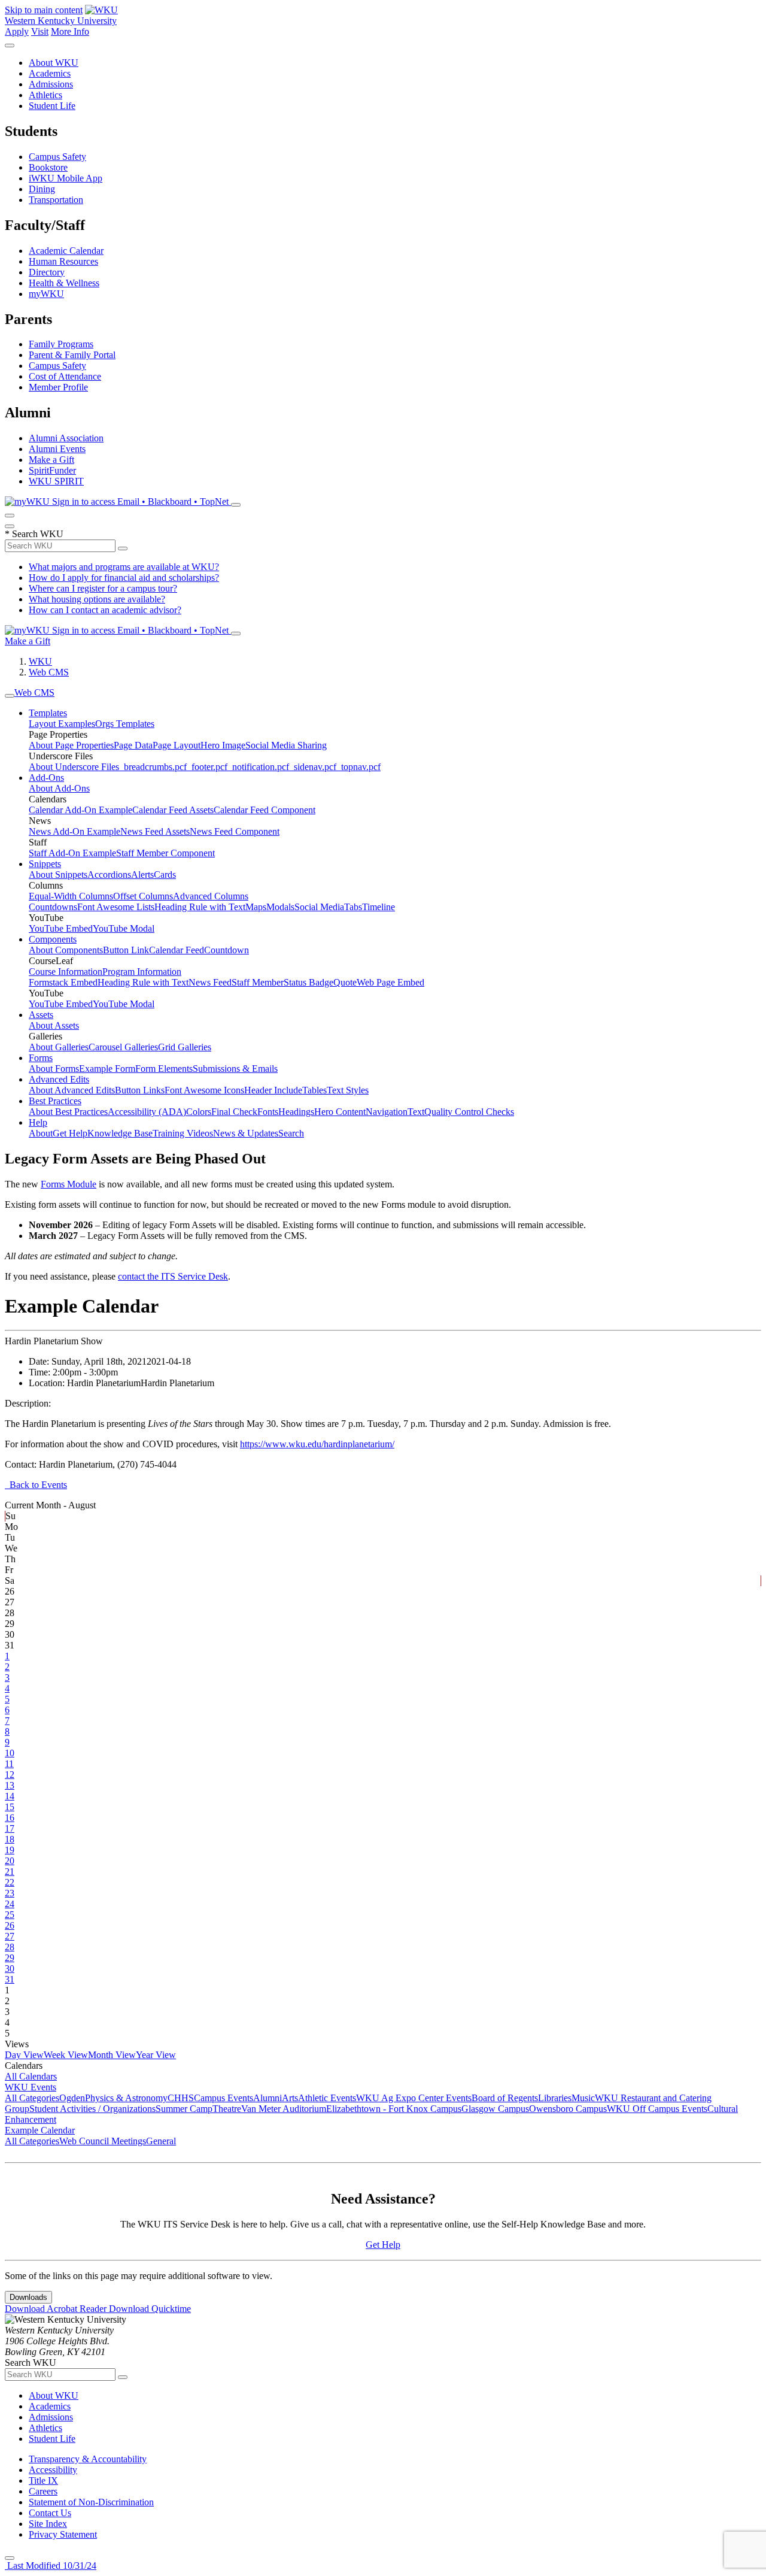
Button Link (126, 950)
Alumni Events (57, 449)
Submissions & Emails (235, 1069)
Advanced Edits (59, 1079)
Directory (47, 272)
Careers (43, 2491)
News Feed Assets (155, 831)
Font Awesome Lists (116, 907)
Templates (48, 713)
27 (10, 1936)
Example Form (107, 1069)
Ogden (72, 2098)
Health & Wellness (64, 283)
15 (10, 1807)
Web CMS (49, 672)
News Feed (210, 982)
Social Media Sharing (286, 745)
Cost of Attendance (65, 376)
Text (416, 1112)
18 (10, 1839)
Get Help (70, 1133)
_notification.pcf (258, 767)
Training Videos (183, 1133)
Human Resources (63, 261)
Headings (296, 1112)
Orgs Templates (125, 724)
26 (10, 1925)
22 (10, 1882)
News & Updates (246, 1133)
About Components (66, 950)
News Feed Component (235, 831)
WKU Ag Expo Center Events (414, 2098)
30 (10, 1969)
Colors (199, 1112)
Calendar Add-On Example (80, 810)
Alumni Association (66, 438)
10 (10, 1753)
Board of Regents (505, 2098)
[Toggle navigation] (10, 696)
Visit (40, 31)
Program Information (142, 972)
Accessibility (53, 2470)
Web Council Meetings (103, 2141)
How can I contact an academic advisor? (105, 610)
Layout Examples (62, 724)
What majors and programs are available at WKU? (124, 567)
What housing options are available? (97, 599)
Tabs (353, 907)
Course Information (66, 972)
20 (10, 1861)
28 (10, 1947)
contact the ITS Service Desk (173, 1276)
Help (38, 1122)
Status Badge (308, 982)
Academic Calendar (66, 251)
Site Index (48, 2524)
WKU (40, 661)
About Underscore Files (74, 767)
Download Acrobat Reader (57, 2309)
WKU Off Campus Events (657, 2109)
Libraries (555, 2098)
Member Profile (58, 387)
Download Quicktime (150, 2309)
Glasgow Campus (495, 2109)
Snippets (45, 864)
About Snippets (58, 875)
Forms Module (69, 1184)
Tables (314, 1090)
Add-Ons (46, 778)
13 (10, 1785)
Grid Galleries (185, 1047)
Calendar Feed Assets (173, 810)
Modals (280, 907)
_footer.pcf (207, 767)
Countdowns (53, 907)
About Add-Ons (59, 788)
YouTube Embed (61, 928)
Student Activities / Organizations (92, 2109)
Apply (17, 31)
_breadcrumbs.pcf (153, 767)
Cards (165, 875)
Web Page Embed (390, 982)
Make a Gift (51, 460)
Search (291, 1133)
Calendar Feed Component (265, 810)
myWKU (46, 294)
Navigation (387, 1112)
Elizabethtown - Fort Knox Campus (394, 2109)
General (161, 2141)
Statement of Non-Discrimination (91, 2502)
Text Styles (348, 1090)
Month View (112, 2055)
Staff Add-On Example (72, 853)
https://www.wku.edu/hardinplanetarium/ (317, 1444)
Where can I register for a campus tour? (103, 588)
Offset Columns (143, 896)
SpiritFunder (52, 470)
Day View (24, 2055)
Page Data (133, 745)
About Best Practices (68, 1112)
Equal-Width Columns (71, 896)
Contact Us (50, 2513)
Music (583, 2098)
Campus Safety (57, 157)
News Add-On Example (75, 831)
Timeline (379, 907)
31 (10, 1979)
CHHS (181, 2098)
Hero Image (223, 745)
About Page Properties (71, 745)
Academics (50, 73)
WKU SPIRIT (56, 481)
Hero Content (340, 1112)
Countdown (227, 950)
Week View (66, 2055)
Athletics (45, 95)
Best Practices (55, 1101)
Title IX (43, 2480)
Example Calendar (40, 2130)
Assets (41, 1015)
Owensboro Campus (568, 2109)
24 (10, 1904)
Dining (42, 189)
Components (53, 939)
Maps (256, 907)
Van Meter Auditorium (284, 2109)
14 (10, 1796)
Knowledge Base (120, 1133)
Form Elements (164, 1069)
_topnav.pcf (358, 767)
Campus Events (224, 2098)
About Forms (54, 1069)
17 (10, 1828)
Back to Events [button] (36, 1485)
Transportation (56, 200)
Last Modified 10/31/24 (51, 2566)
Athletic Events (327, 2098)
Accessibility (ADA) (147, 1112)
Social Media (319, 907)
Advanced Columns (211, 896)
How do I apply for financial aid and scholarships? (124, 578)
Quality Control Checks (469, 1112)
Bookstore (48, 167)
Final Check (234, 1112)
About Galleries (59, 1047)
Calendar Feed (177, 950)
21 (10, 1872)
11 (9, 1764)
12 (10, 1775)
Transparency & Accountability (88, 2459)
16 (10, 1818)
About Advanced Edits (72, 1090)
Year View (156, 2055)
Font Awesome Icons (204, 1090)
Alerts (142, 875)
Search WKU (34, 534)
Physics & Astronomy (126, 2098)
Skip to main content (44, 10)
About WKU (54, 63)
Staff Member (258, 982)
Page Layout (177, 745)
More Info (70, 31)
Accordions (109, 875)
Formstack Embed (63, 982)
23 (10, 1893)
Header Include (273, 1090)
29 (10, 1958)
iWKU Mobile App (66, 178)
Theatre (227, 2109)
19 (10, 1850)
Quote (345, 982)
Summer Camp (184, 2109)
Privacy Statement (63, 2534)
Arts (290, 2098)
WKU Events (31, 2087)
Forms (41, 1058)
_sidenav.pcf (313, 767)
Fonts (268, 1112)
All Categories (32, 2098)
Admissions (51, 84)
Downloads (28, 2297)
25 (10, 1915)
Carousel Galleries (123, 1047)
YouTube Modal (124, 928)
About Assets (54, 1025)
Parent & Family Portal (72, 355)
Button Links (140, 1090)
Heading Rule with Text (200, 907)
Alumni (268, 2098)
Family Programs (61, 344)
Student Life (52, 106)
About (41, 1133)
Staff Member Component (165, 853)
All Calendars (31, 2076)
